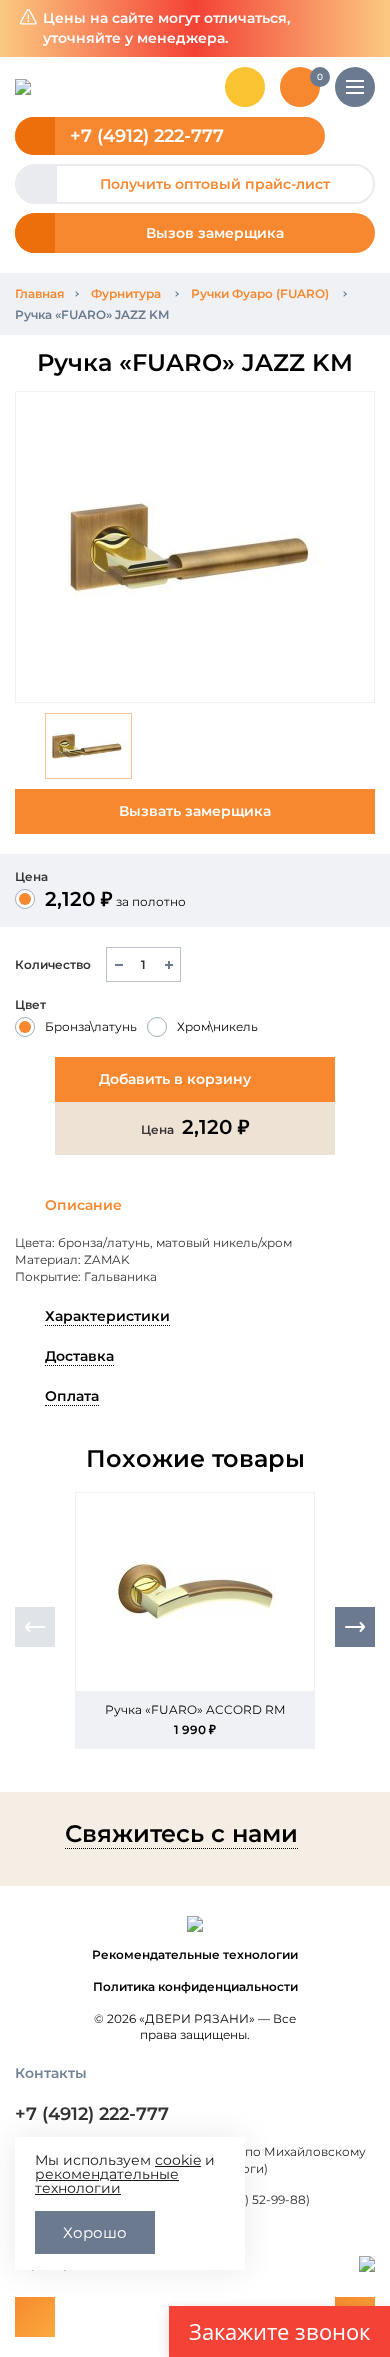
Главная (39, 293)
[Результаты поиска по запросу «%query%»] (245, 87)
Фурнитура (126, 293)
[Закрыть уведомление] (359, 28)
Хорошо (95, 2232)
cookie (178, 2160)
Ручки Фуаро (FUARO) (260, 293)
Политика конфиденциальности (195, 1986)
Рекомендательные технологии (195, 1954)
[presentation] (35, 1627)
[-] (118, 964)
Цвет (30, 1004)
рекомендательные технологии (107, 2181)
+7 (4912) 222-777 (147, 136)
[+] (168, 964)
